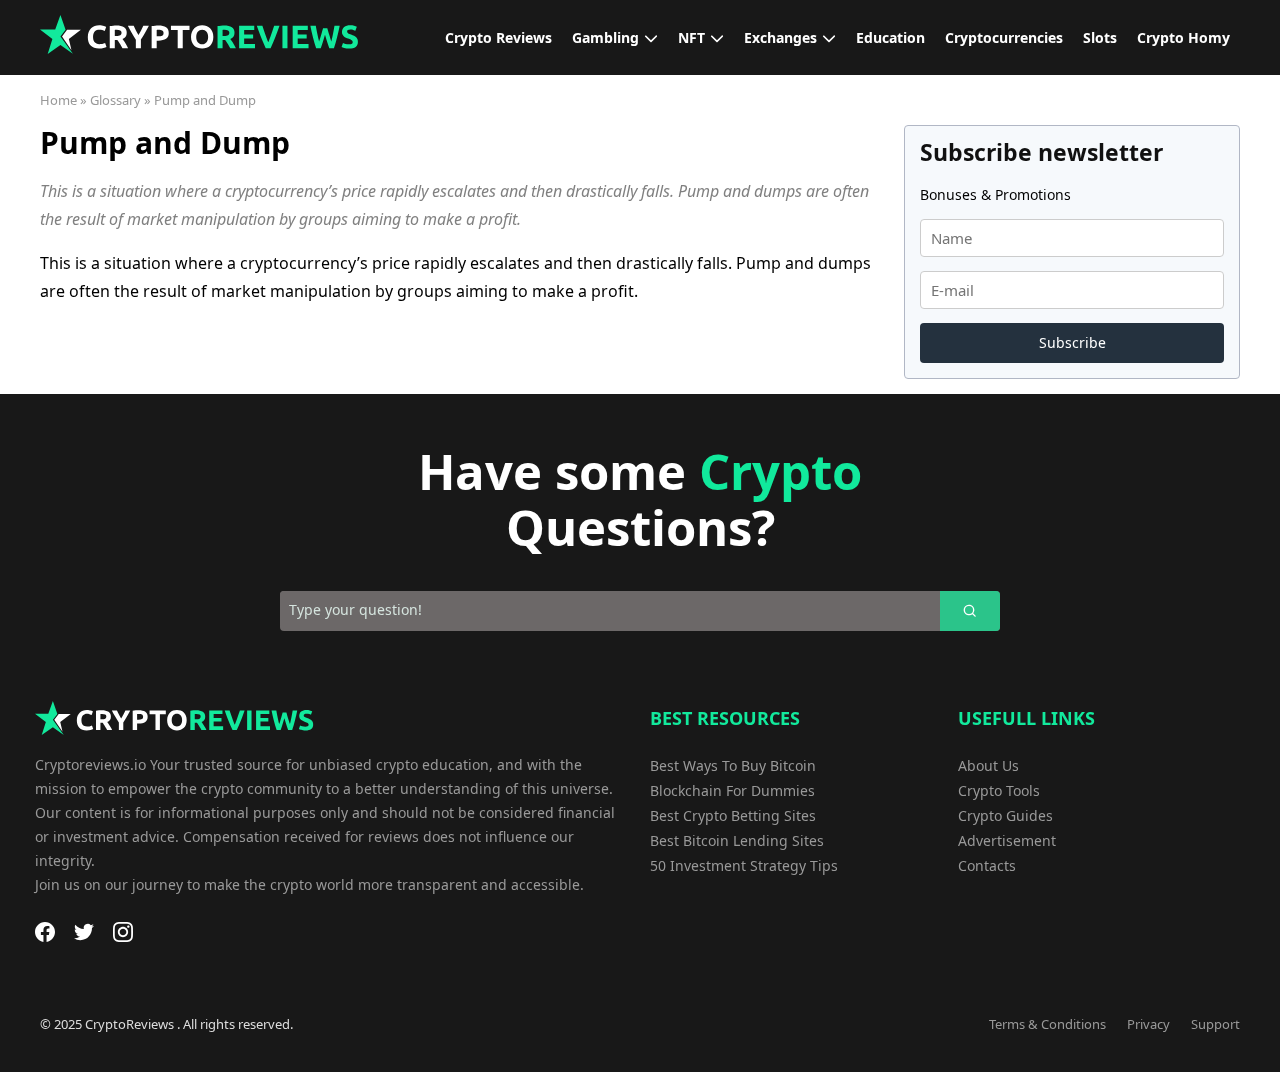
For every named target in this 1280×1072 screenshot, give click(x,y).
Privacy (1148, 1024)
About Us (988, 765)
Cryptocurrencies (1004, 37)
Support (1215, 1024)
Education (890, 37)
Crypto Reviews (498, 37)
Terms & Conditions (1047, 1024)
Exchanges (780, 37)
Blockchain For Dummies (732, 790)
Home (58, 100)
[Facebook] (45, 932)
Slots (1100, 37)
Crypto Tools (999, 790)
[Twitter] (84, 932)
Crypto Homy (1183, 37)
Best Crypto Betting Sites (733, 815)
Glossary (115, 100)
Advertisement (1007, 840)
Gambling (605, 37)
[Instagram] (123, 932)
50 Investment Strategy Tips (744, 865)
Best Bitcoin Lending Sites (737, 840)
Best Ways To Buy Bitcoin (733, 765)
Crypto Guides (1005, 815)
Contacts (987, 865)
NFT (691, 37)
